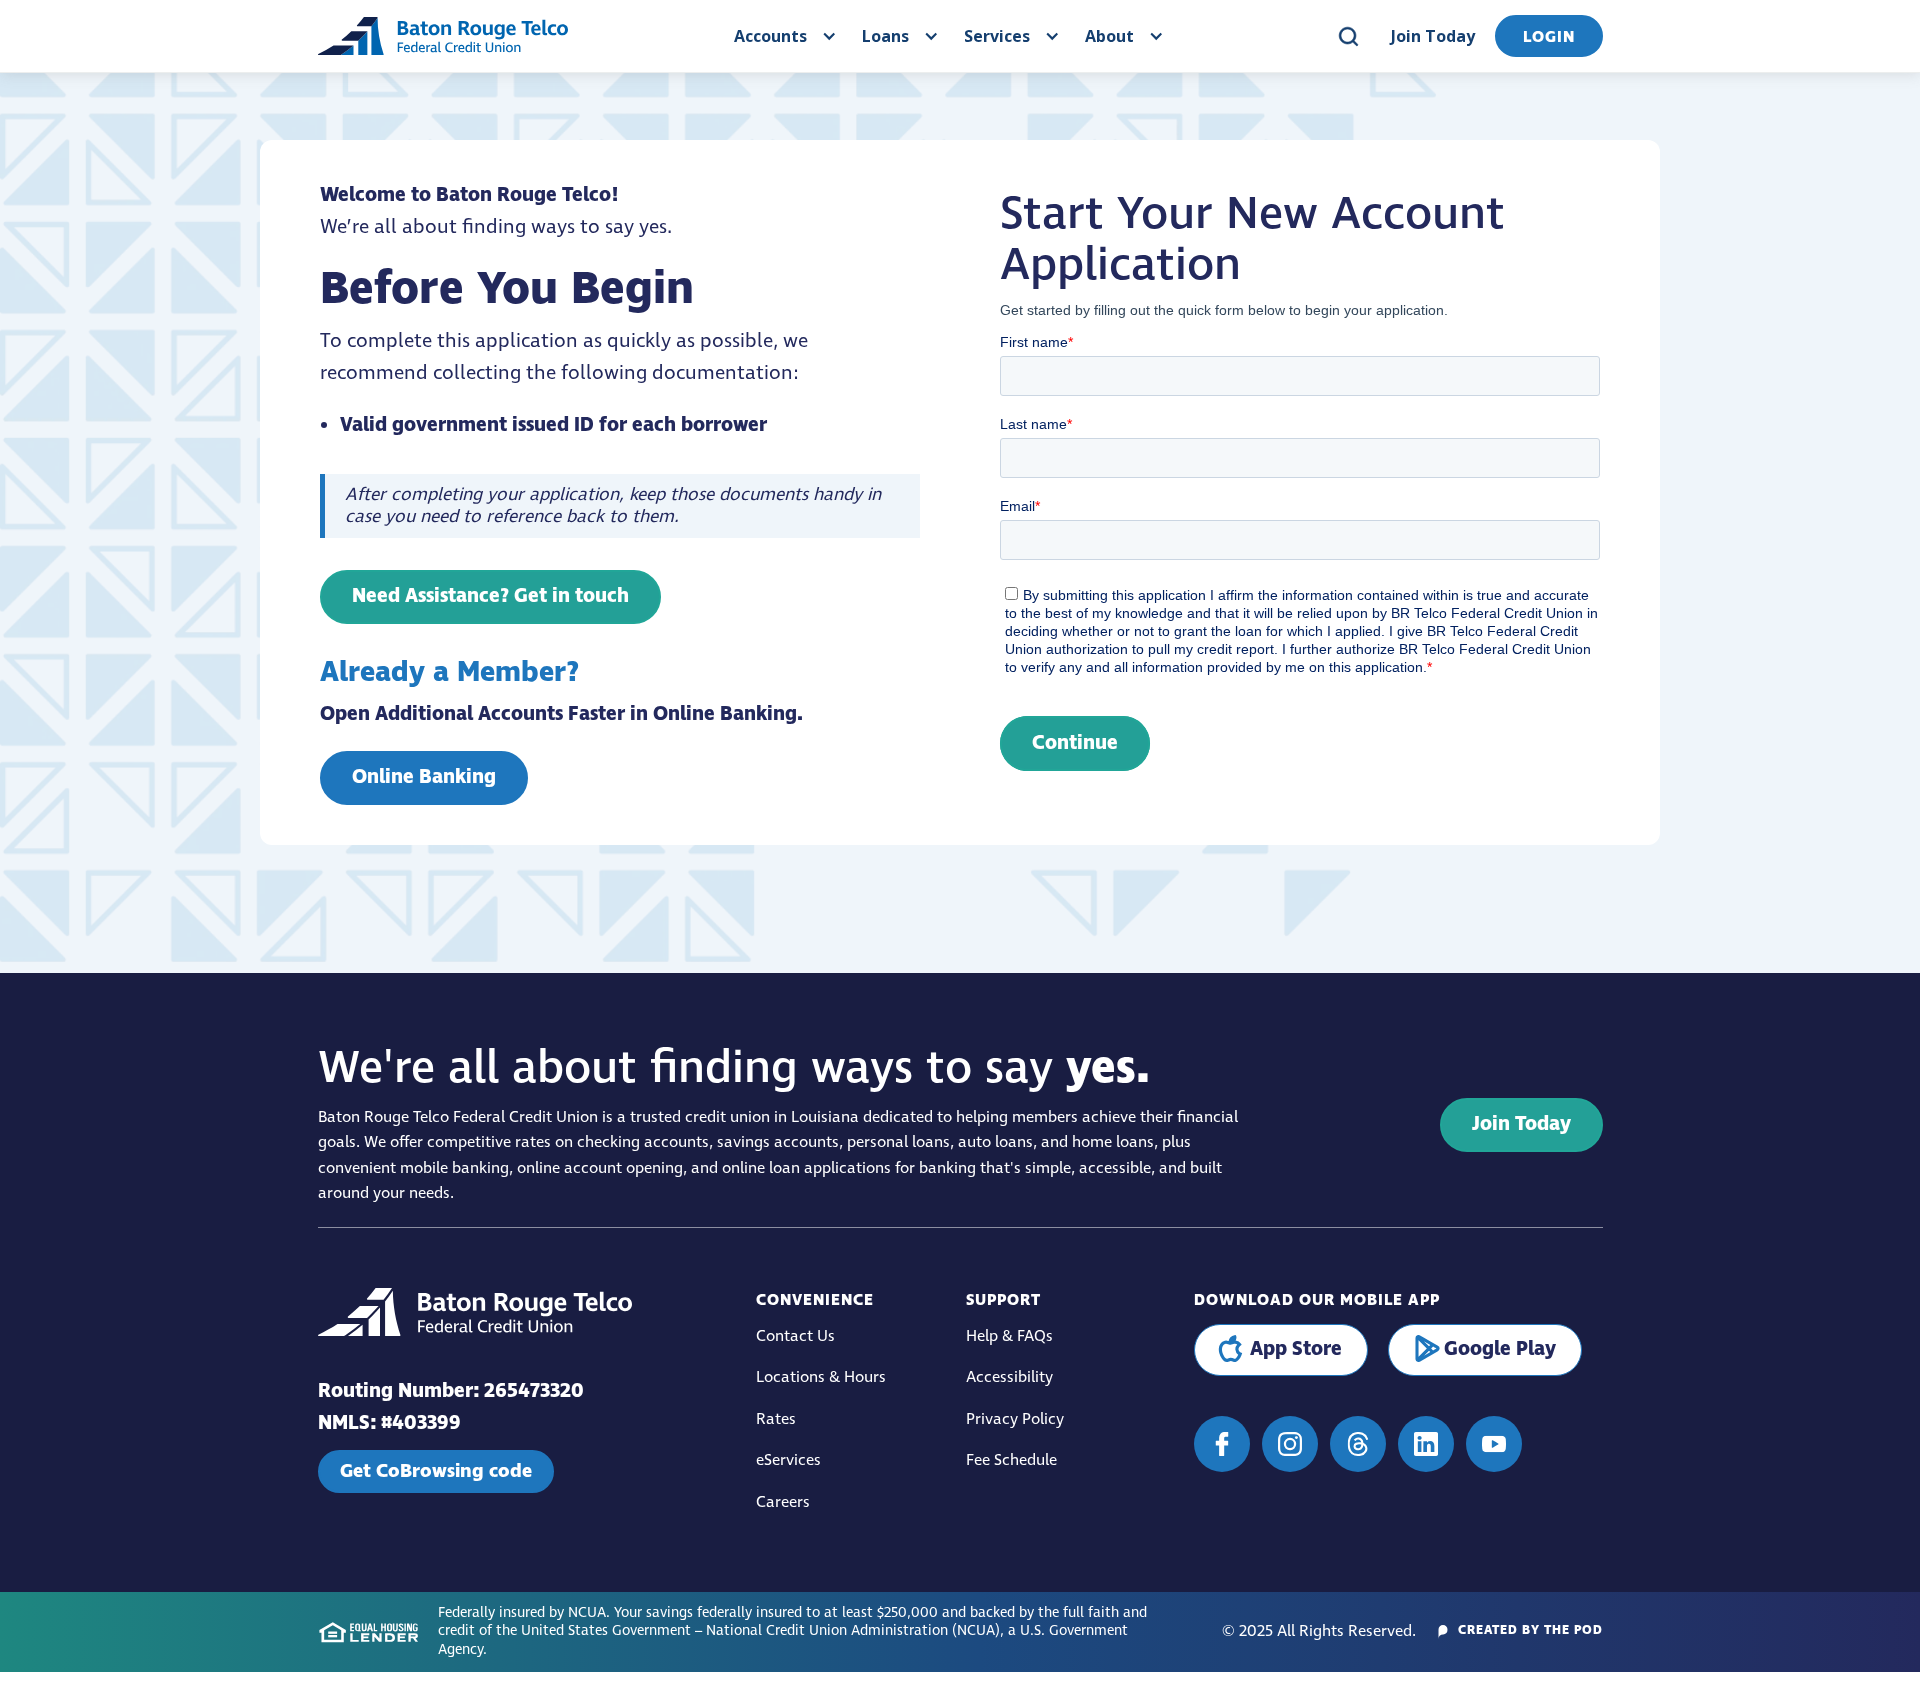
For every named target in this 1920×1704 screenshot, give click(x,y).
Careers (783, 1502)
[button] (783, 36)
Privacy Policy (1015, 1419)
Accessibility (1009, 1377)
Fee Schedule (1011, 1460)
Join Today (1433, 36)
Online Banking (424, 777)
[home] (443, 36)
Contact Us (795, 1336)
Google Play (1500, 1349)
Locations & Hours (821, 1377)
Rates (776, 1419)
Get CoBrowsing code (436, 1471)
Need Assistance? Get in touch (490, 596)
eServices (788, 1460)
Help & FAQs (1009, 1336)
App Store (1296, 1349)
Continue (1075, 743)
